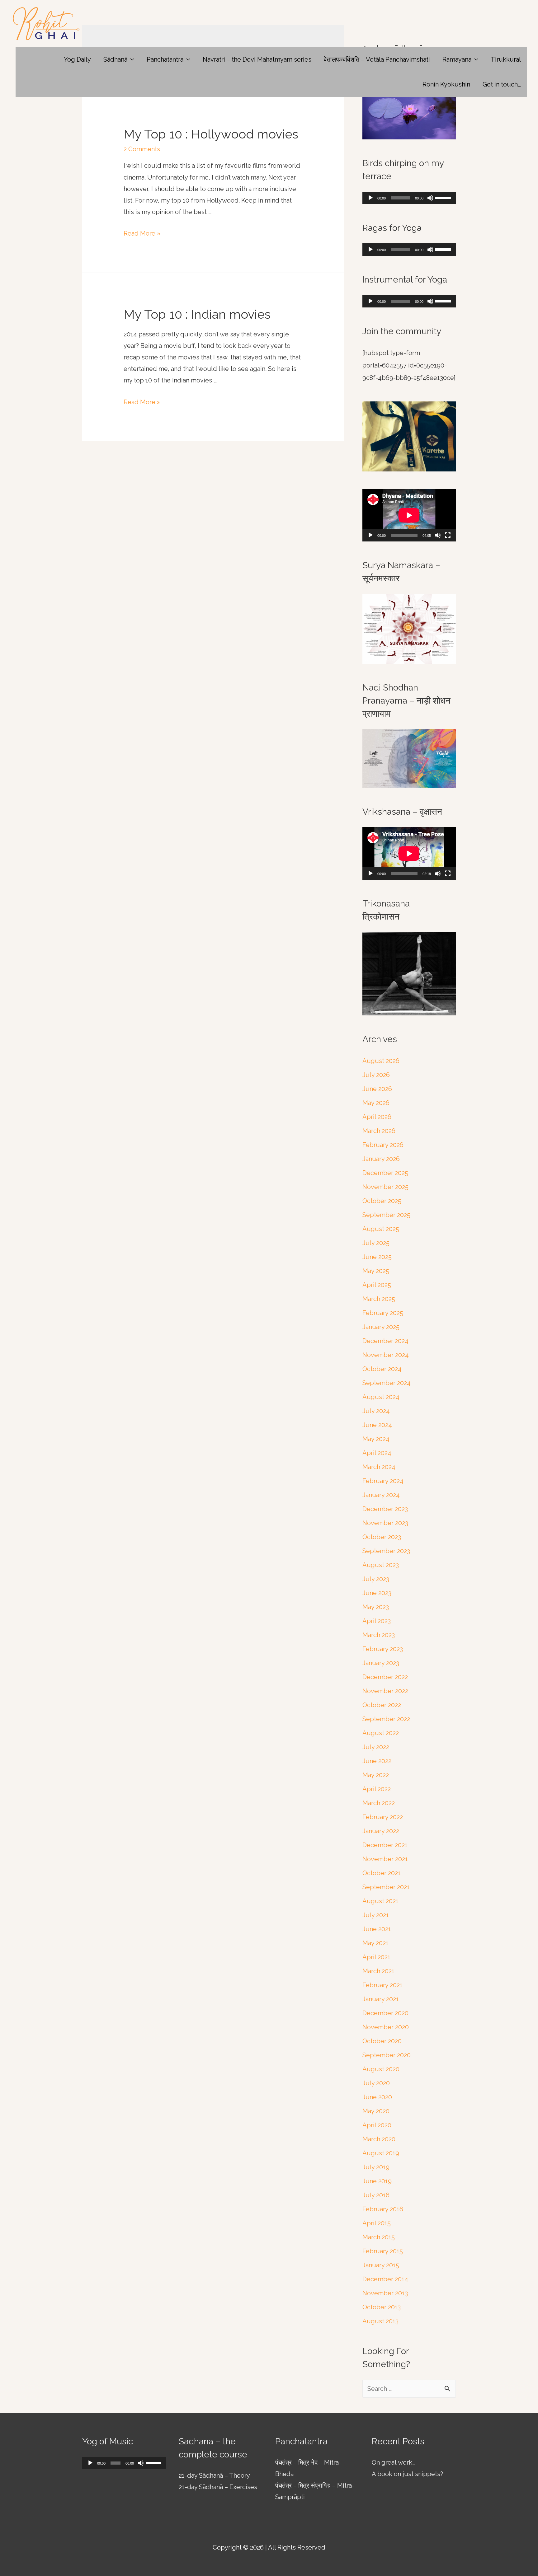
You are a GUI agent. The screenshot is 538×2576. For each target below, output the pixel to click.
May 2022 (376, 1775)
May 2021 (375, 1943)
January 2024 (381, 1495)
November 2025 (385, 1187)
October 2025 (382, 1201)
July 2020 (376, 2083)
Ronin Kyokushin (446, 84)
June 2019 (377, 2181)
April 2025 (377, 1285)
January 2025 (381, 1327)
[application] (409, 198)
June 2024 (377, 1425)
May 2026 (376, 1103)
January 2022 (381, 1831)
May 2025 (376, 1271)
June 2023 (377, 1593)
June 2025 (377, 1257)
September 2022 (386, 1719)
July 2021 (376, 1915)
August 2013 (380, 2321)
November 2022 (385, 1691)
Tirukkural (506, 59)
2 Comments (142, 149)
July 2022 (376, 1747)
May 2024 (376, 1439)
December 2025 (385, 1173)
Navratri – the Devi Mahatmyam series (257, 59)
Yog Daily (77, 59)
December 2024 (385, 1341)
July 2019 (376, 2167)
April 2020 (377, 2125)
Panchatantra (165, 59)
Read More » (142, 233)
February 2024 (383, 1481)
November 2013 (385, 2293)
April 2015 (377, 2223)
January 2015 (381, 2265)
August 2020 (381, 2069)
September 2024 (387, 1383)
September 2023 (386, 1551)
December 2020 (385, 2013)
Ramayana (457, 59)
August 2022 (381, 1733)
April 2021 (376, 1957)
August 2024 (381, 1397)
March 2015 (379, 2237)
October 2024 (382, 1369)
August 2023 (381, 1565)
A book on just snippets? (407, 2474)
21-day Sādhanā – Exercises (218, 2487)
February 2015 (383, 2251)
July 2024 (376, 1411)
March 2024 (379, 1467)
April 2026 (377, 1117)
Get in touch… (502, 84)
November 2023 (385, 1523)
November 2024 (386, 1355)
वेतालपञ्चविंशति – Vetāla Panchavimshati (377, 59)
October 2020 (382, 2041)
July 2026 (376, 1075)
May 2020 (376, 2111)
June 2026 (377, 1089)
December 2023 (385, 1509)
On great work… (394, 2462)
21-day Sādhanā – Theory (214, 2475)
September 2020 (387, 2055)
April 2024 (377, 1453)
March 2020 (379, 2139)
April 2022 (377, 1789)
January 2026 (381, 1159)
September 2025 (386, 1215)
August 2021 (380, 1901)
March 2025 (379, 1299)
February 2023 (383, 1649)
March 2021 (378, 1971)
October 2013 (382, 2307)
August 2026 (381, 1061)
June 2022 (377, 1761)
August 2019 (381, 2153)
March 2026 (379, 1131)
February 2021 (382, 1985)
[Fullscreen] (448, 535)
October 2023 (382, 1537)
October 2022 (382, 1705)
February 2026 (383, 1145)
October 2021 (382, 1873)
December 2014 (385, 2279)
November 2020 (386, 2027)
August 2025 (381, 1229)
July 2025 (376, 1243)
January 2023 (381, 1663)
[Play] (370, 198)
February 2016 (383, 2209)
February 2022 (383, 1817)
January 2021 (381, 1999)
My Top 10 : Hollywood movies (211, 134)
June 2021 (377, 1929)
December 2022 (385, 1677)
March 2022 (379, 1803)
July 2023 (376, 1579)
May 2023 (376, 1607)
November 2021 (385, 1859)
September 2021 (386, 1887)
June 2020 (377, 2097)
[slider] (444, 197)
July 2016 (376, 2195)
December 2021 (385, 1845)
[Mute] (430, 198)
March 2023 (379, 1635)
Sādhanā (115, 59)
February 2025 (383, 1313)
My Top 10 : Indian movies (197, 314)
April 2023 (377, 1621)
